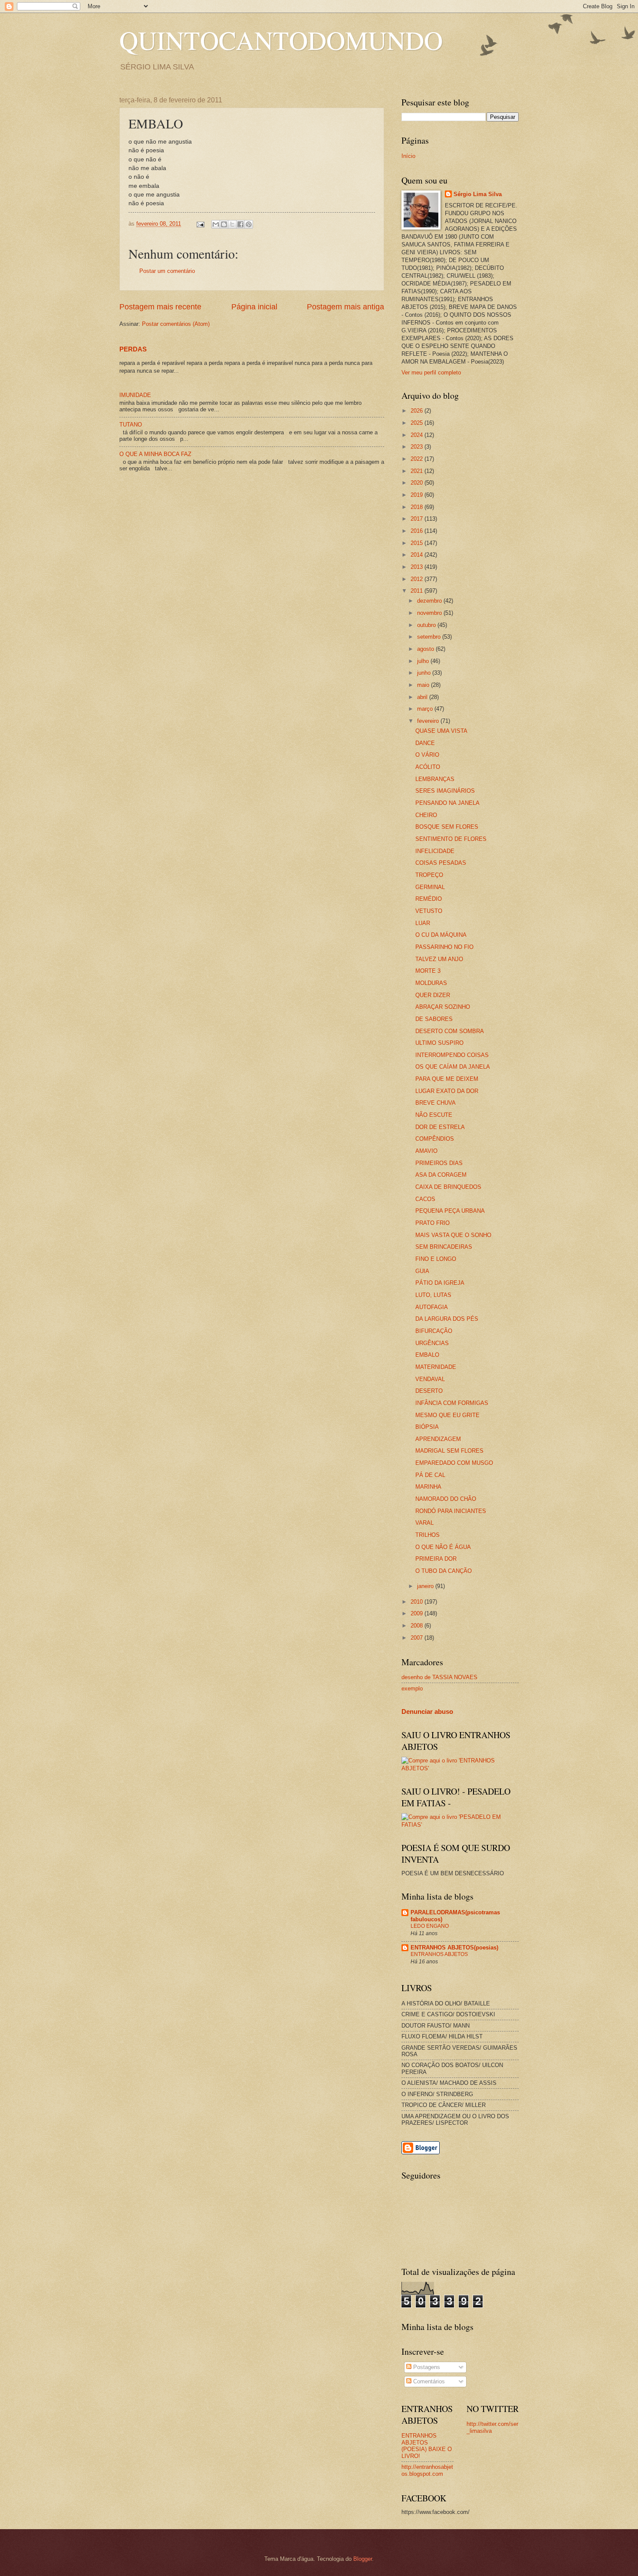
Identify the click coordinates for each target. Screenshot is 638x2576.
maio (424, 685)
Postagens (426, 2367)
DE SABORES (434, 1019)
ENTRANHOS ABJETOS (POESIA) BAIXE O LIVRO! (427, 2446)
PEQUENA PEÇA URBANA (450, 1211)
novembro (430, 613)
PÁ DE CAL (430, 1475)
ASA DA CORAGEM (441, 1175)
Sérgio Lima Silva (478, 194)
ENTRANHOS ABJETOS (439, 1954)
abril (423, 697)
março (426, 709)
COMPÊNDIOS (435, 1139)
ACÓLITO (428, 767)
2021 (418, 471)
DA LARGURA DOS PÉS (447, 1319)
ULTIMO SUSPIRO (439, 1043)
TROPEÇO (429, 875)
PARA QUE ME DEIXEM (447, 1079)
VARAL (424, 1523)
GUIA (422, 1271)
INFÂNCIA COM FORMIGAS (452, 1403)
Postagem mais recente (160, 307)
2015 (418, 543)
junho (425, 673)
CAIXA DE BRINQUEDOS (448, 1187)
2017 (418, 519)
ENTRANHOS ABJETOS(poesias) (454, 1948)
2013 (418, 567)
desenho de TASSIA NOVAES (439, 1677)
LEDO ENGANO (430, 1926)
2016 (418, 531)
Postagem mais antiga (345, 307)
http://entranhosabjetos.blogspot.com (427, 2470)
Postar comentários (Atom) (176, 324)
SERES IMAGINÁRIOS (445, 791)
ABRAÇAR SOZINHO (443, 1007)
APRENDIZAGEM (438, 1439)
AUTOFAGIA (432, 1307)
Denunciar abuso (427, 1711)
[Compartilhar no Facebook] (240, 224)
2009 (418, 1613)
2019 (418, 495)
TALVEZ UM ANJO (439, 959)
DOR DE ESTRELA (440, 1127)
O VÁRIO (427, 755)
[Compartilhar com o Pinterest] (249, 224)
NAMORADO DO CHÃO (446, 1499)
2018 (418, 507)
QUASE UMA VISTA (441, 731)
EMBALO (427, 1355)
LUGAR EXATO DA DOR (447, 1091)
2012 (418, 579)
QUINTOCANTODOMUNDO (281, 40)
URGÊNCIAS (432, 1343)
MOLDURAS (431, 983)
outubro (427, 625)
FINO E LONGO (436, 1259)
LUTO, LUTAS (433, 1295)
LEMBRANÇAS (435, 779)
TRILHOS (428, 1535)
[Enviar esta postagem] (200, 224)
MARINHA (428, 1487)
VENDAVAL (430, 1379)
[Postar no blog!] (224, 224)
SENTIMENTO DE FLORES (451, 839)
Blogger (363, 2559)
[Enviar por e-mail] (216, 224)
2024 (418, 435)
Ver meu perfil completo (431, 372)
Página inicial (254, 307)
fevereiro (429, 721)
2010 (418, 1602)
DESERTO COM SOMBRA (450, 1031)
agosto (426, 649)
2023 (418, 447)
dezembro (430, 601)
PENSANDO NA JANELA (447, 803)
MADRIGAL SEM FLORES (449, 1451)
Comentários (428, 2381)
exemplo (412, 1688)
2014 (418, 555)
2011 (418, 591)
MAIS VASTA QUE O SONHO (453, 1235)
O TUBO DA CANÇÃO (444, 1571)
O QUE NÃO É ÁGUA (443, 1547)
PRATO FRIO (432, 1223)
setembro (430, 637)
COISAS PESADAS (441, 863)
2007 (418, 1638)
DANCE (425, 743)
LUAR (423, 923)
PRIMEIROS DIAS (439, 1163)
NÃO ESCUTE (434, 1115)
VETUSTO (429, 911)
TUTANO (131, 425)
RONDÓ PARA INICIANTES (451, 1511)
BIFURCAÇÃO (434, 1331)
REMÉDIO (429, 899)
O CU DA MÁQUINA (441, 935)
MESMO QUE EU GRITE (447, 1415)
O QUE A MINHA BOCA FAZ (155, 454)
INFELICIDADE (435, 851)
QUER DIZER (433, 995)
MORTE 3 (428, 971)
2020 (418, 483)
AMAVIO (426, 1151)
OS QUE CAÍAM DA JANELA (453, 1067)
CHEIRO (426, 815)
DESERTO (429, 1391)
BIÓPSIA (427, 1427)
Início (408, 156)
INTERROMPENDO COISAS (452, 1055)
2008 (418, 1626)
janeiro (426, 1586)
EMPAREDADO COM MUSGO (454, 1463)
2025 (418, 423)
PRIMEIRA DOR (436, 1559)
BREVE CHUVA (436, 1103)
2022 (418, 459)
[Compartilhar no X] (232, 224)
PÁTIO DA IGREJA (440, 1283)
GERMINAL (430, 887)
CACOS (425, 1199)
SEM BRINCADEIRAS (444, 1247)
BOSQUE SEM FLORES (447, 827)
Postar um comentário (167, 271)
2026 (418, 411)
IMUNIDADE (135, 395)
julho (424, 661)
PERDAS (133, 349)
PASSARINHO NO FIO (444, 947)
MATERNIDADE (436, 1367)
